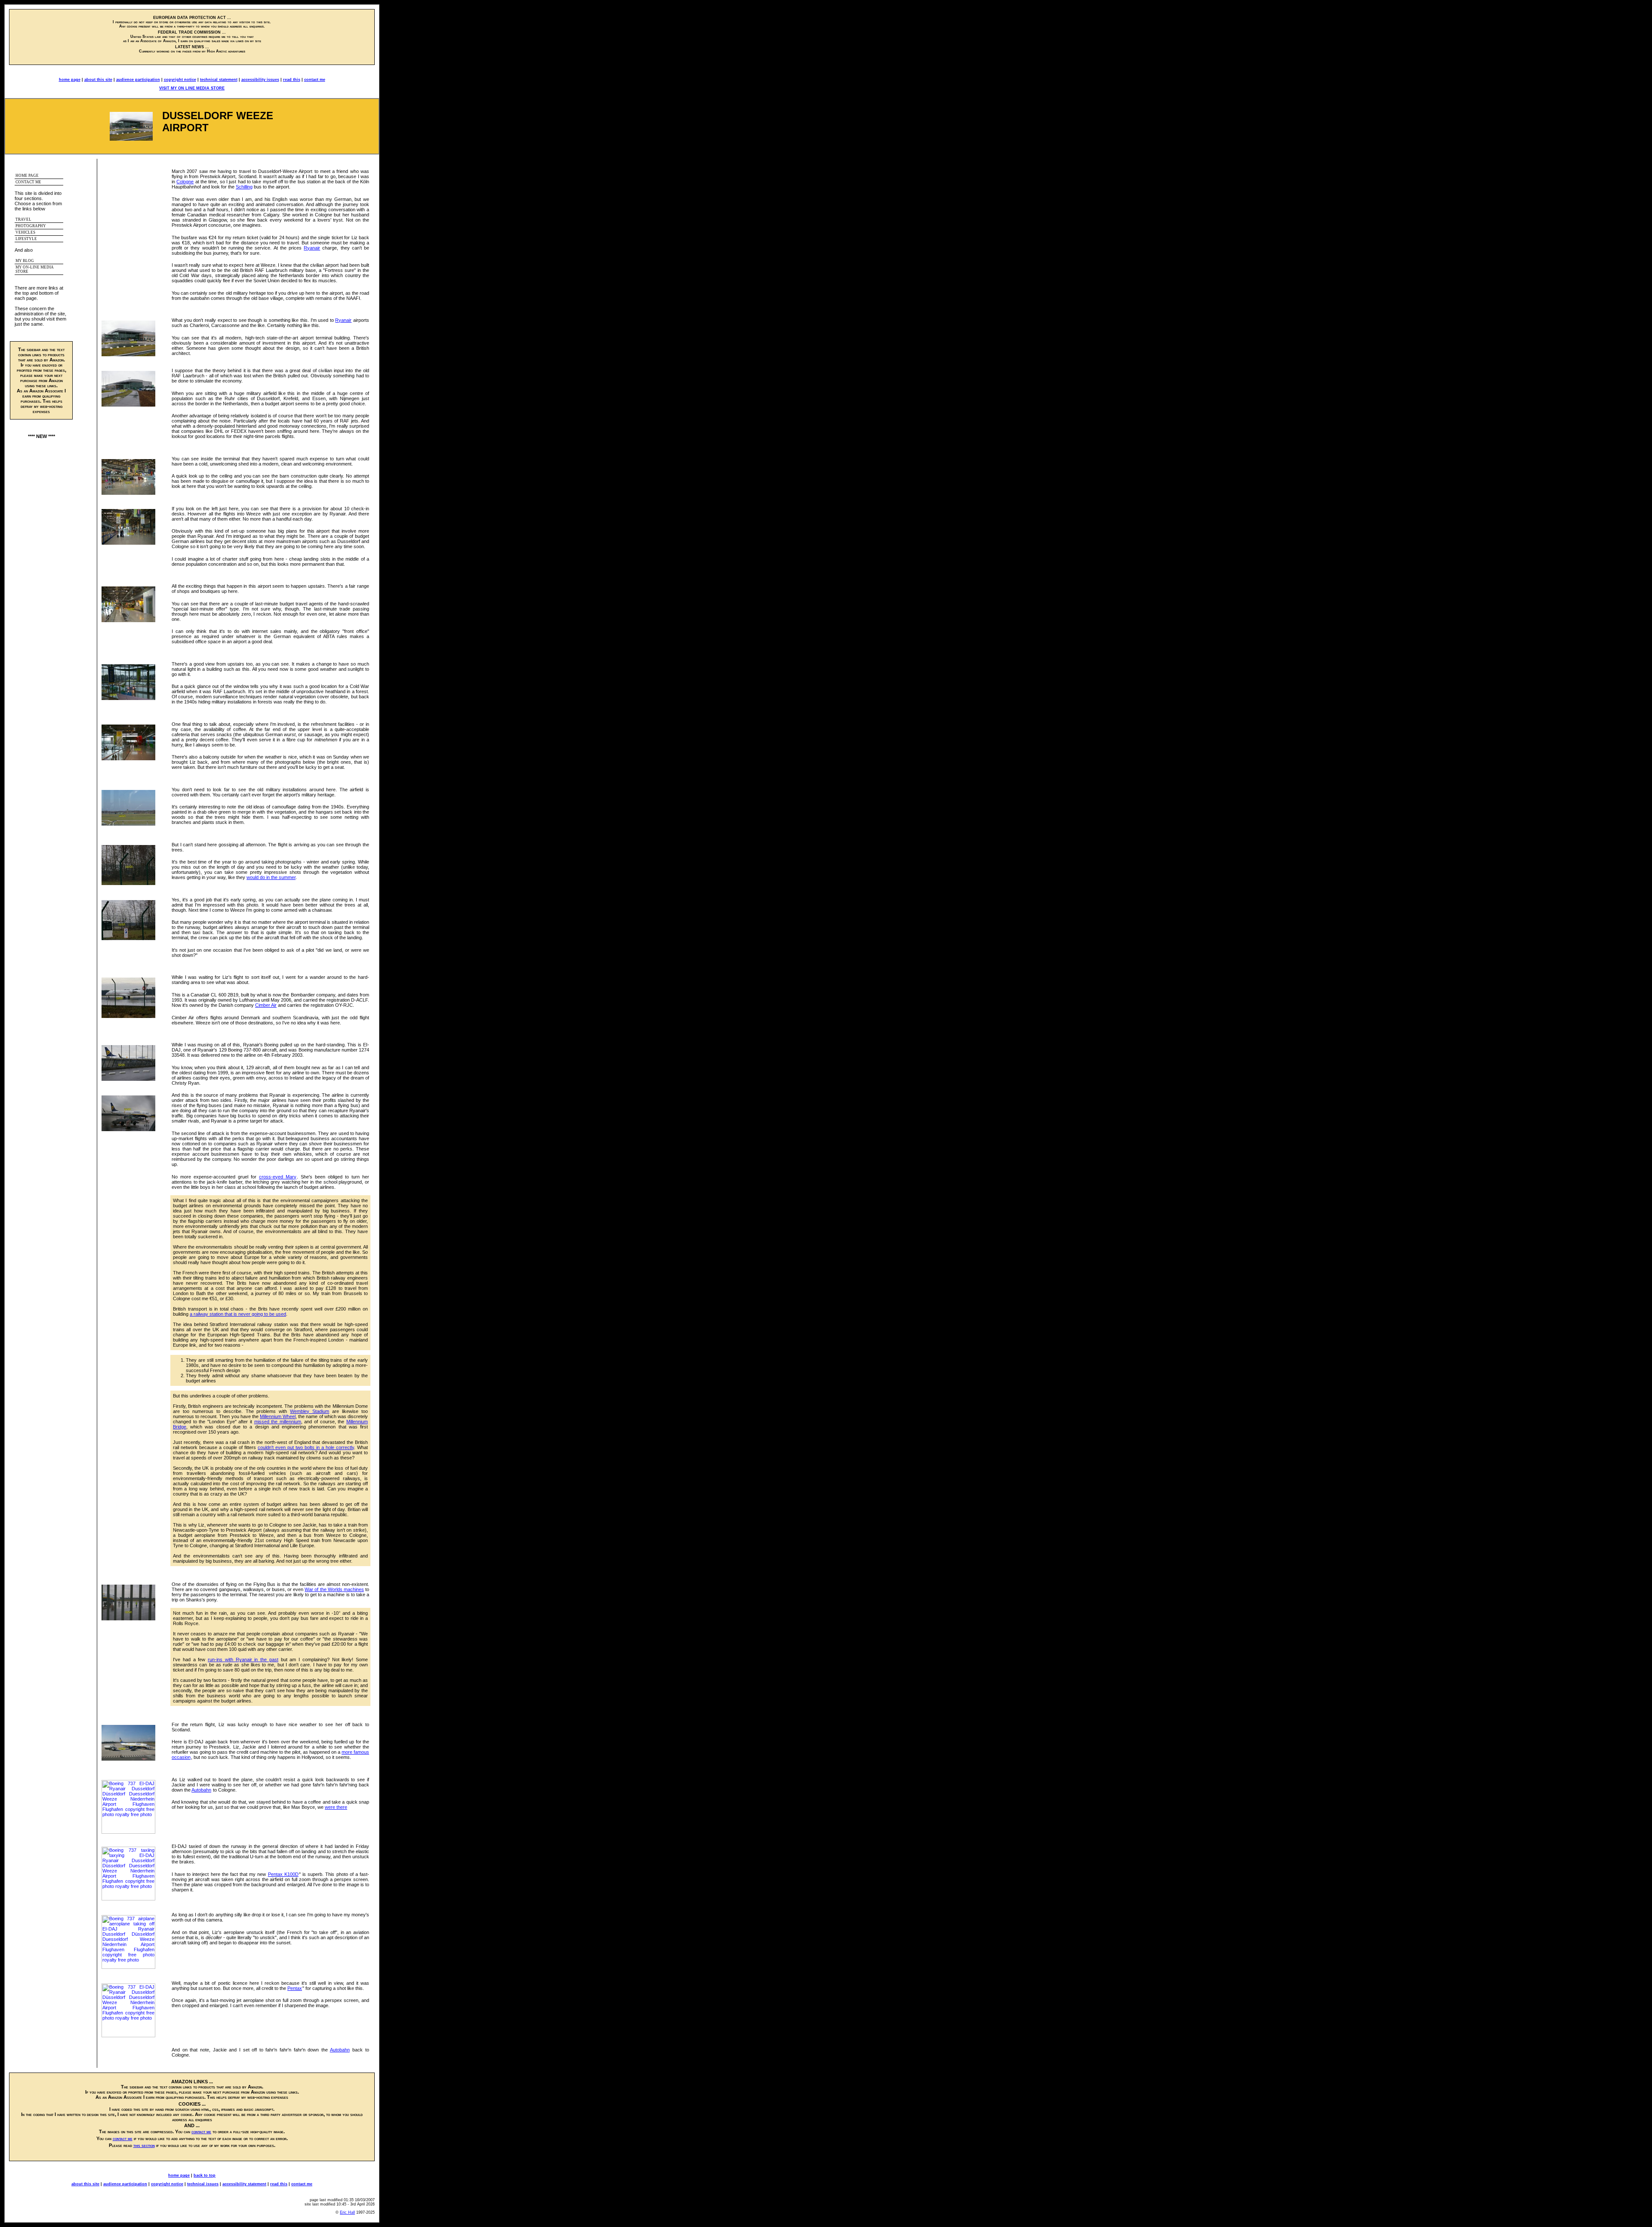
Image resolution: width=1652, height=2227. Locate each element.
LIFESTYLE (26, 239)
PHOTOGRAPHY (31, 226)
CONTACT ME (28, 182)
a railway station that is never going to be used (238, 1314)
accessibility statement (244, 2184)
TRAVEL (23, 219)
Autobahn (201, 1790)
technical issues (203, 2184)
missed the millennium (278, 1422)
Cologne (185, 182)
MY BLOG (25, 261)
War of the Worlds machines (334, 1589)
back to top (205, 2175)
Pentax (295, 1988)
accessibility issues (260, 80)
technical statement (219, 80)
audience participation (138, 80)
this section (144, 2145)
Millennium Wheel (278, 1416)
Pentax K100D (283, 1874)
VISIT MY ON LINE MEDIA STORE (192, 88)
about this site (98, 80)
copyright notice (180, 80)
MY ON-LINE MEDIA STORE (35, 269)
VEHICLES (25, 232)
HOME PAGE (27, 176)
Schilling (244, 187)
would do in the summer (271, 877)
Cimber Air (266, 1005)
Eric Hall (347, 2212)
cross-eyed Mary (278, 1177)
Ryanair (312, 248)
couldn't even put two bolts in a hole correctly (306, 1447)
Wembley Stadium (310, 1411)
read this (292, 80)
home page (70, 80)
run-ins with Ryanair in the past (243, 1659)
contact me (315, 80)
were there (336, 1807)
